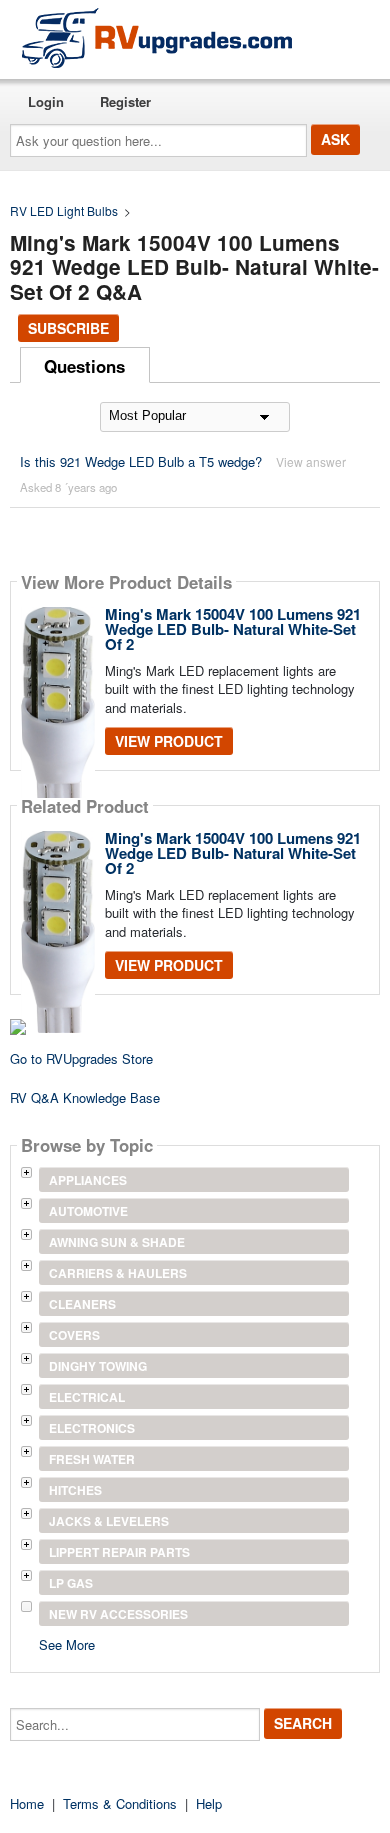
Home (27, 1803)
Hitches (75, 1490)
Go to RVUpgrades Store (81, 1058)
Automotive (88, 1211)
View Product (169, 741)
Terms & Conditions (120, 1803)
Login (46, 101)
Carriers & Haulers (118, 1273)
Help (209, 1803)
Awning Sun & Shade (117, 1242)
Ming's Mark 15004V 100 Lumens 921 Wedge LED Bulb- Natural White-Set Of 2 (233, 629)
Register (125, 101)
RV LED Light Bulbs (64, 210)
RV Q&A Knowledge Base (85, 1097)
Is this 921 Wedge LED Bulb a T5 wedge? (143, 461)
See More (67, 1643)
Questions (84, 366)
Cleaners (82, 1304)
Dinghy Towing (98, 1366)
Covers (74, 1335)
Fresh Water (92, 1459)
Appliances (88, 1180)
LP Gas (71, 1583)
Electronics (92, 1428)
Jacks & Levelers (109, 1521)
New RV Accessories (118, 1614)
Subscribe (68, 328)
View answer (311, 461)
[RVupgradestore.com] (157, 37)
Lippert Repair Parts (119, 1552)
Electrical (87, 1397)
